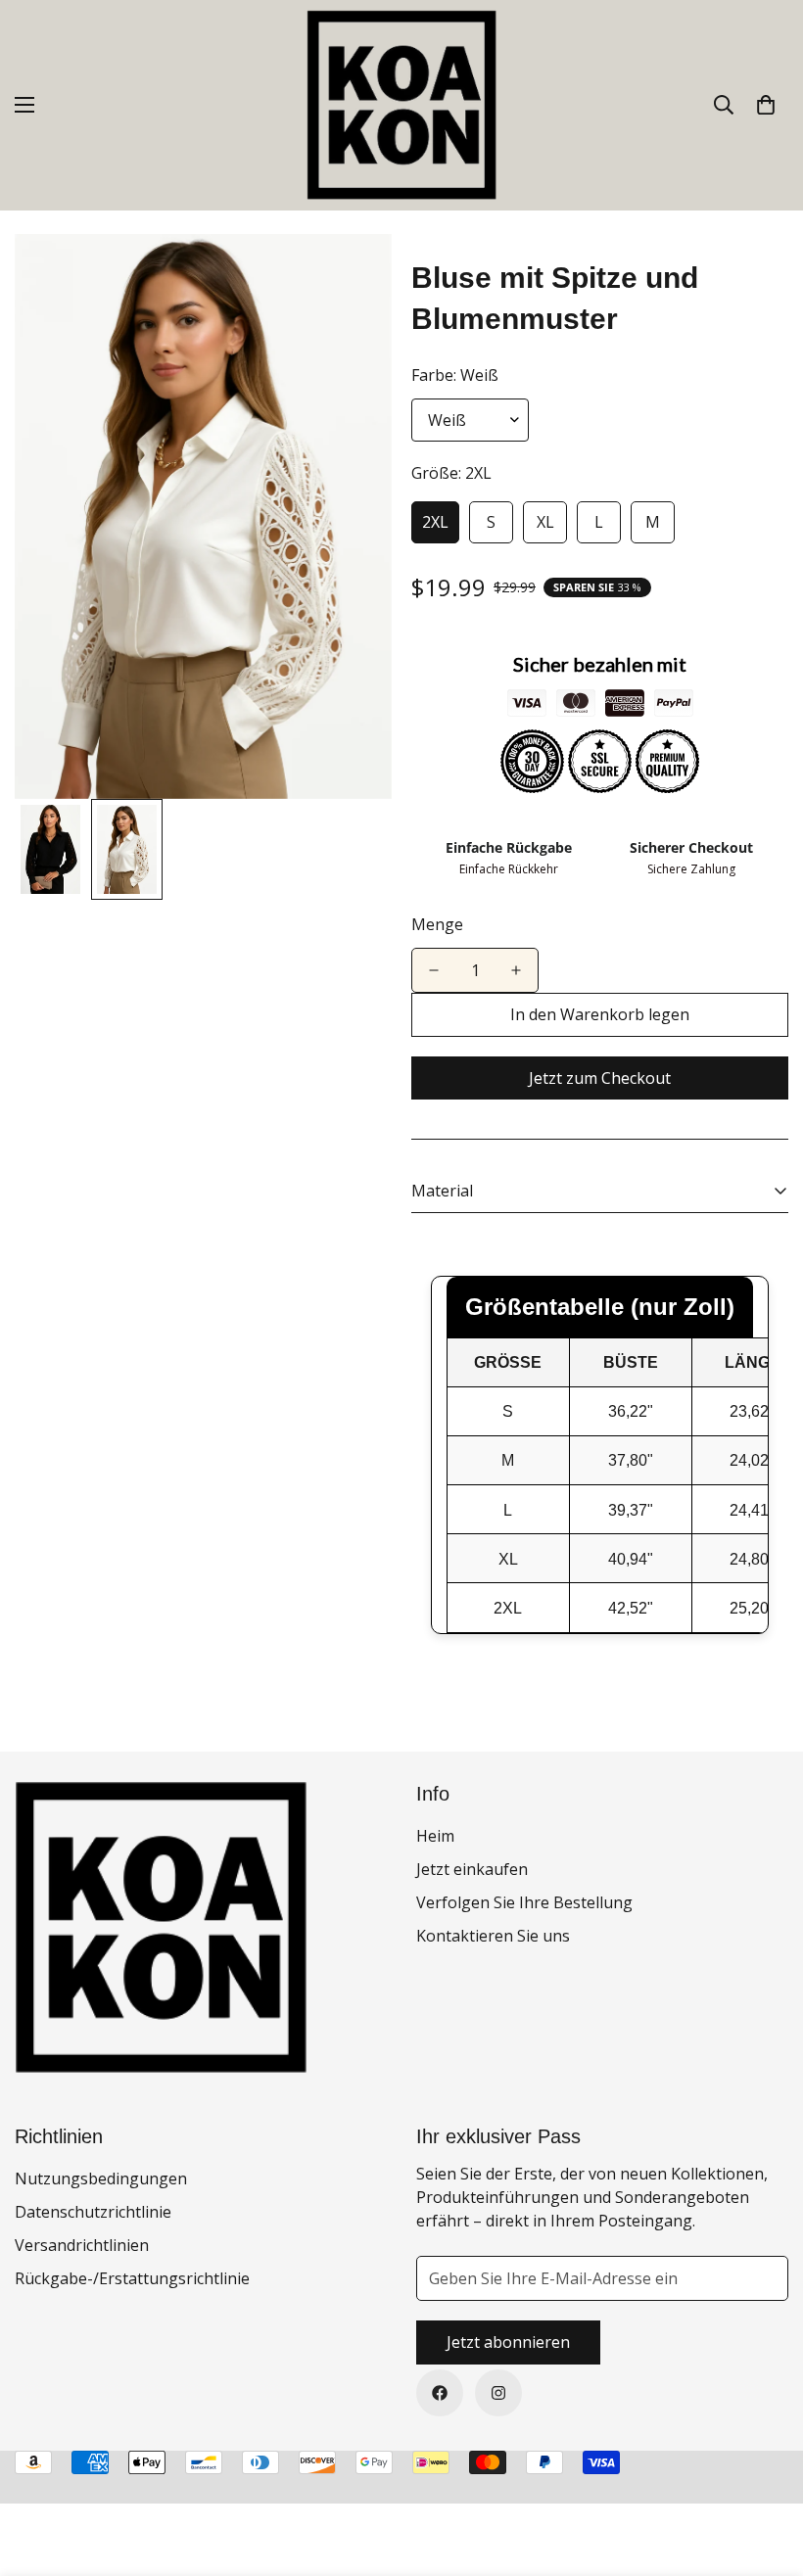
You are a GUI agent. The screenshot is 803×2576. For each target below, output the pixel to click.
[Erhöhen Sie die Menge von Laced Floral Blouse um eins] (516, 970)
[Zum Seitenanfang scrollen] (765, 2469)
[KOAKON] (402, 105)
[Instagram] (498, 2393)
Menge (437, 924)
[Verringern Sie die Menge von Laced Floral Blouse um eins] (434, 970)
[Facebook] (440, 2393)
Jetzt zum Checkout (600, 1078)
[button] (766, 105)
